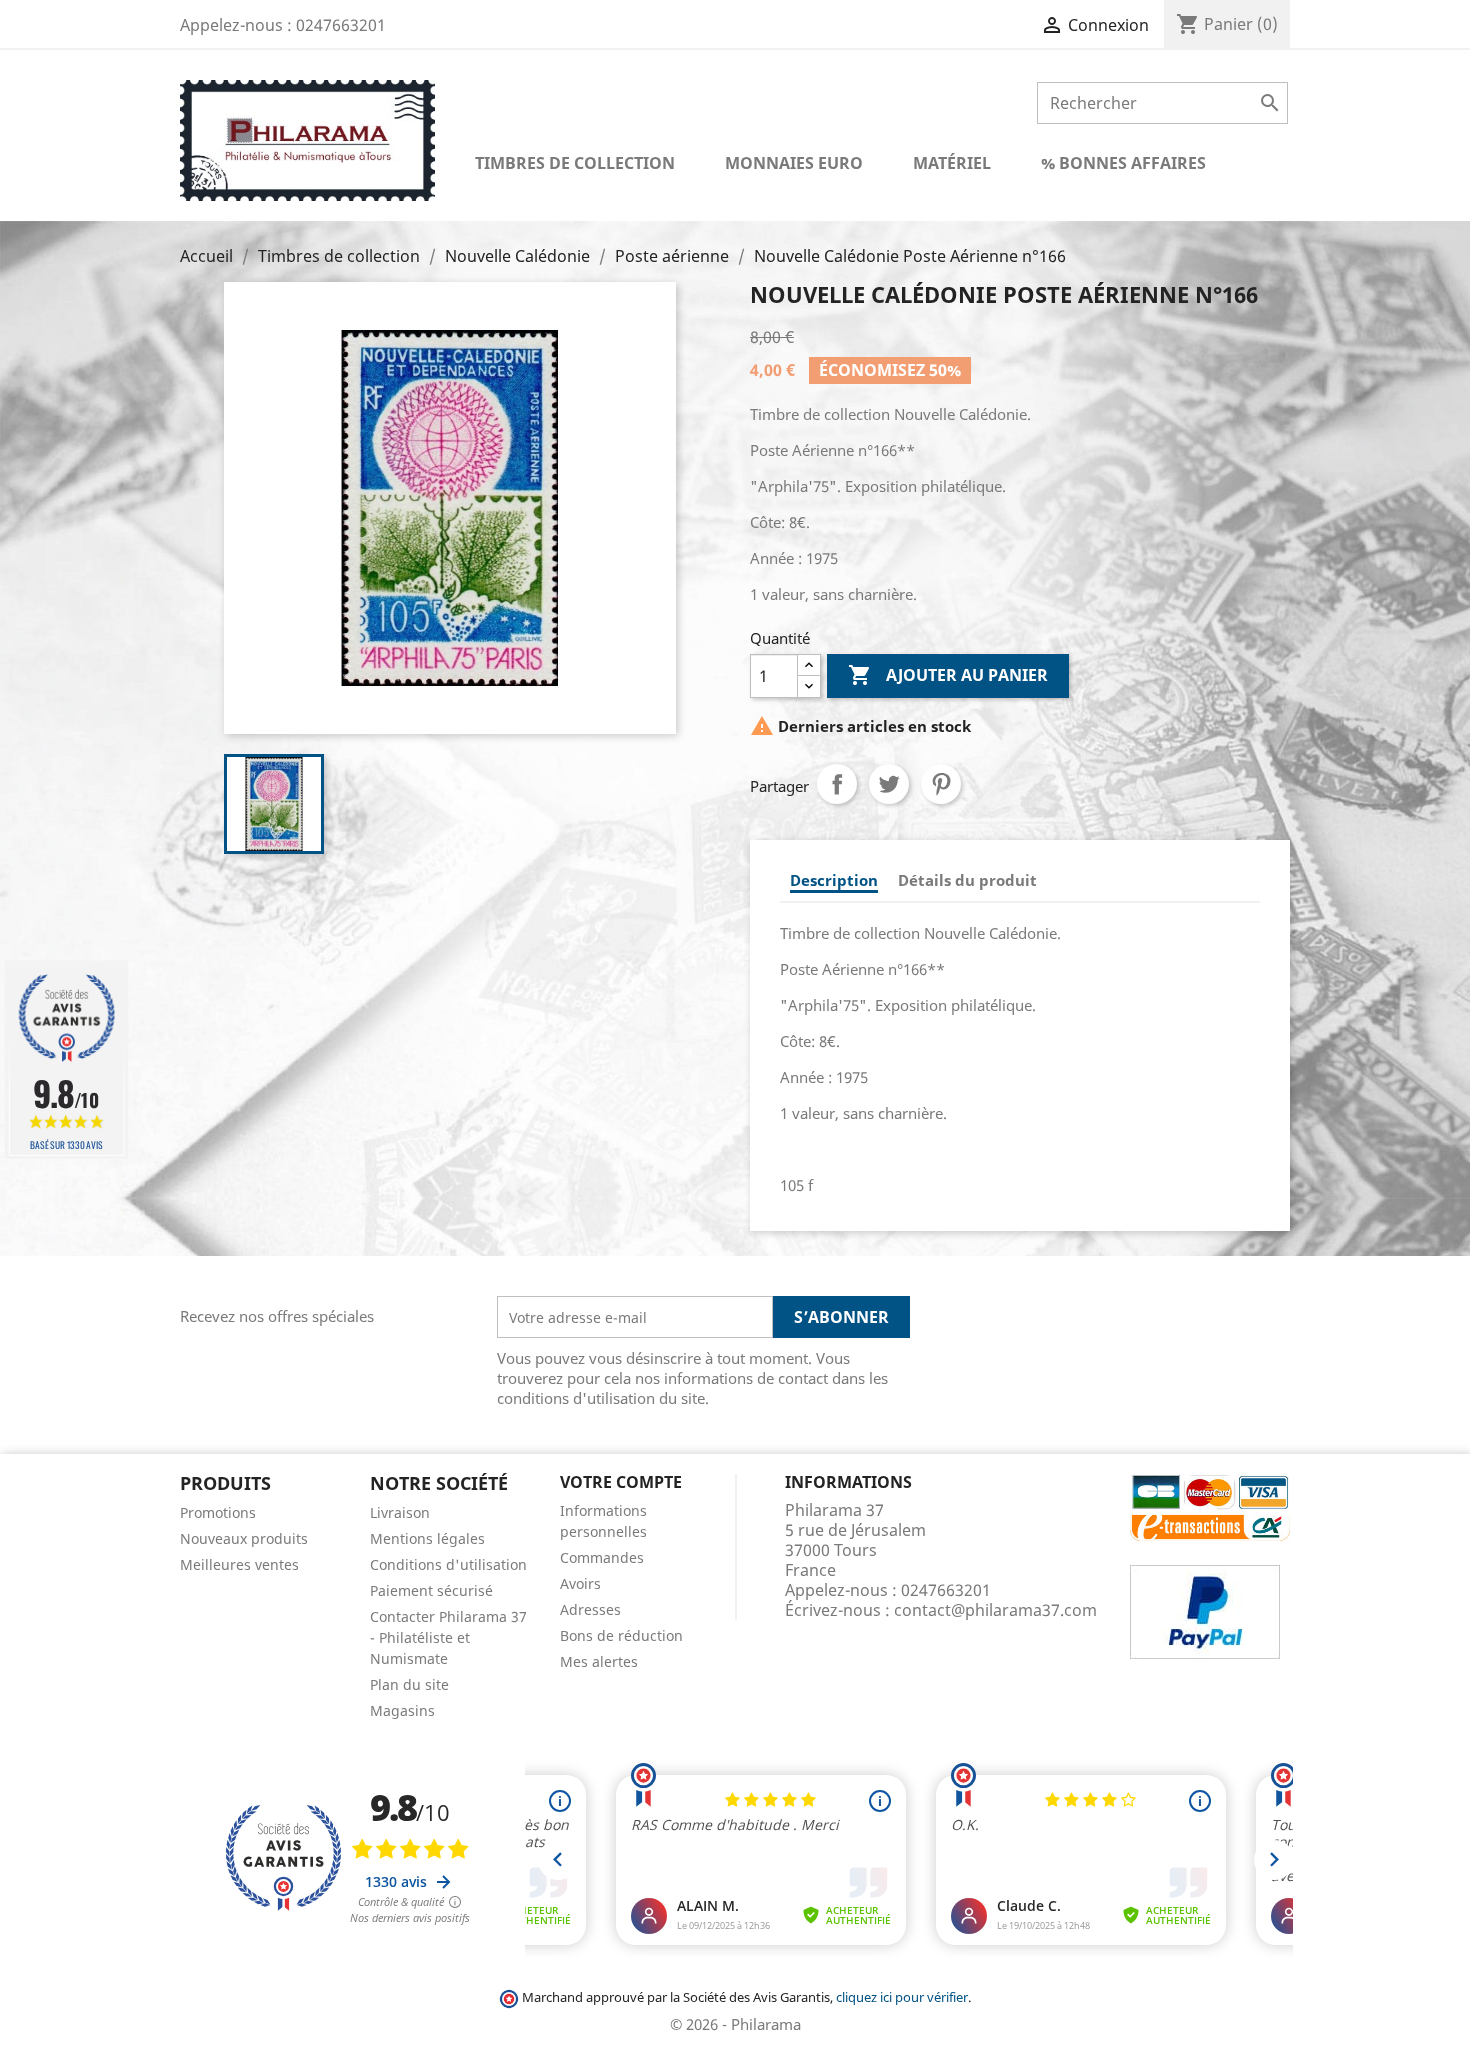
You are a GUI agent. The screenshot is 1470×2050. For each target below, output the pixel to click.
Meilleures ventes (239, 1564)
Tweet (889, 784)
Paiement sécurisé (431, 1590)
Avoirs (580, 1583)
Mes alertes (599, 1661)
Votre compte (621, 1482)
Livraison (400, 1512)
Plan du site (409, 1684)
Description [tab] (834, 880)
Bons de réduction (621, 1635)
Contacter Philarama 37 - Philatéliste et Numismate (448, 1637)
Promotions (218, 1512)
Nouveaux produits (244, 1538)
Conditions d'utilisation (448, 1564)
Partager (837, 784)
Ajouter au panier (948, 675)
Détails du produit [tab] (967, 880)
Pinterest (941, 784)
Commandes (602, 1557)
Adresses (590, 1609)
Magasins (402, 1710)
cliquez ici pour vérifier (902, 1997)
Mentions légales (427, 1538)
